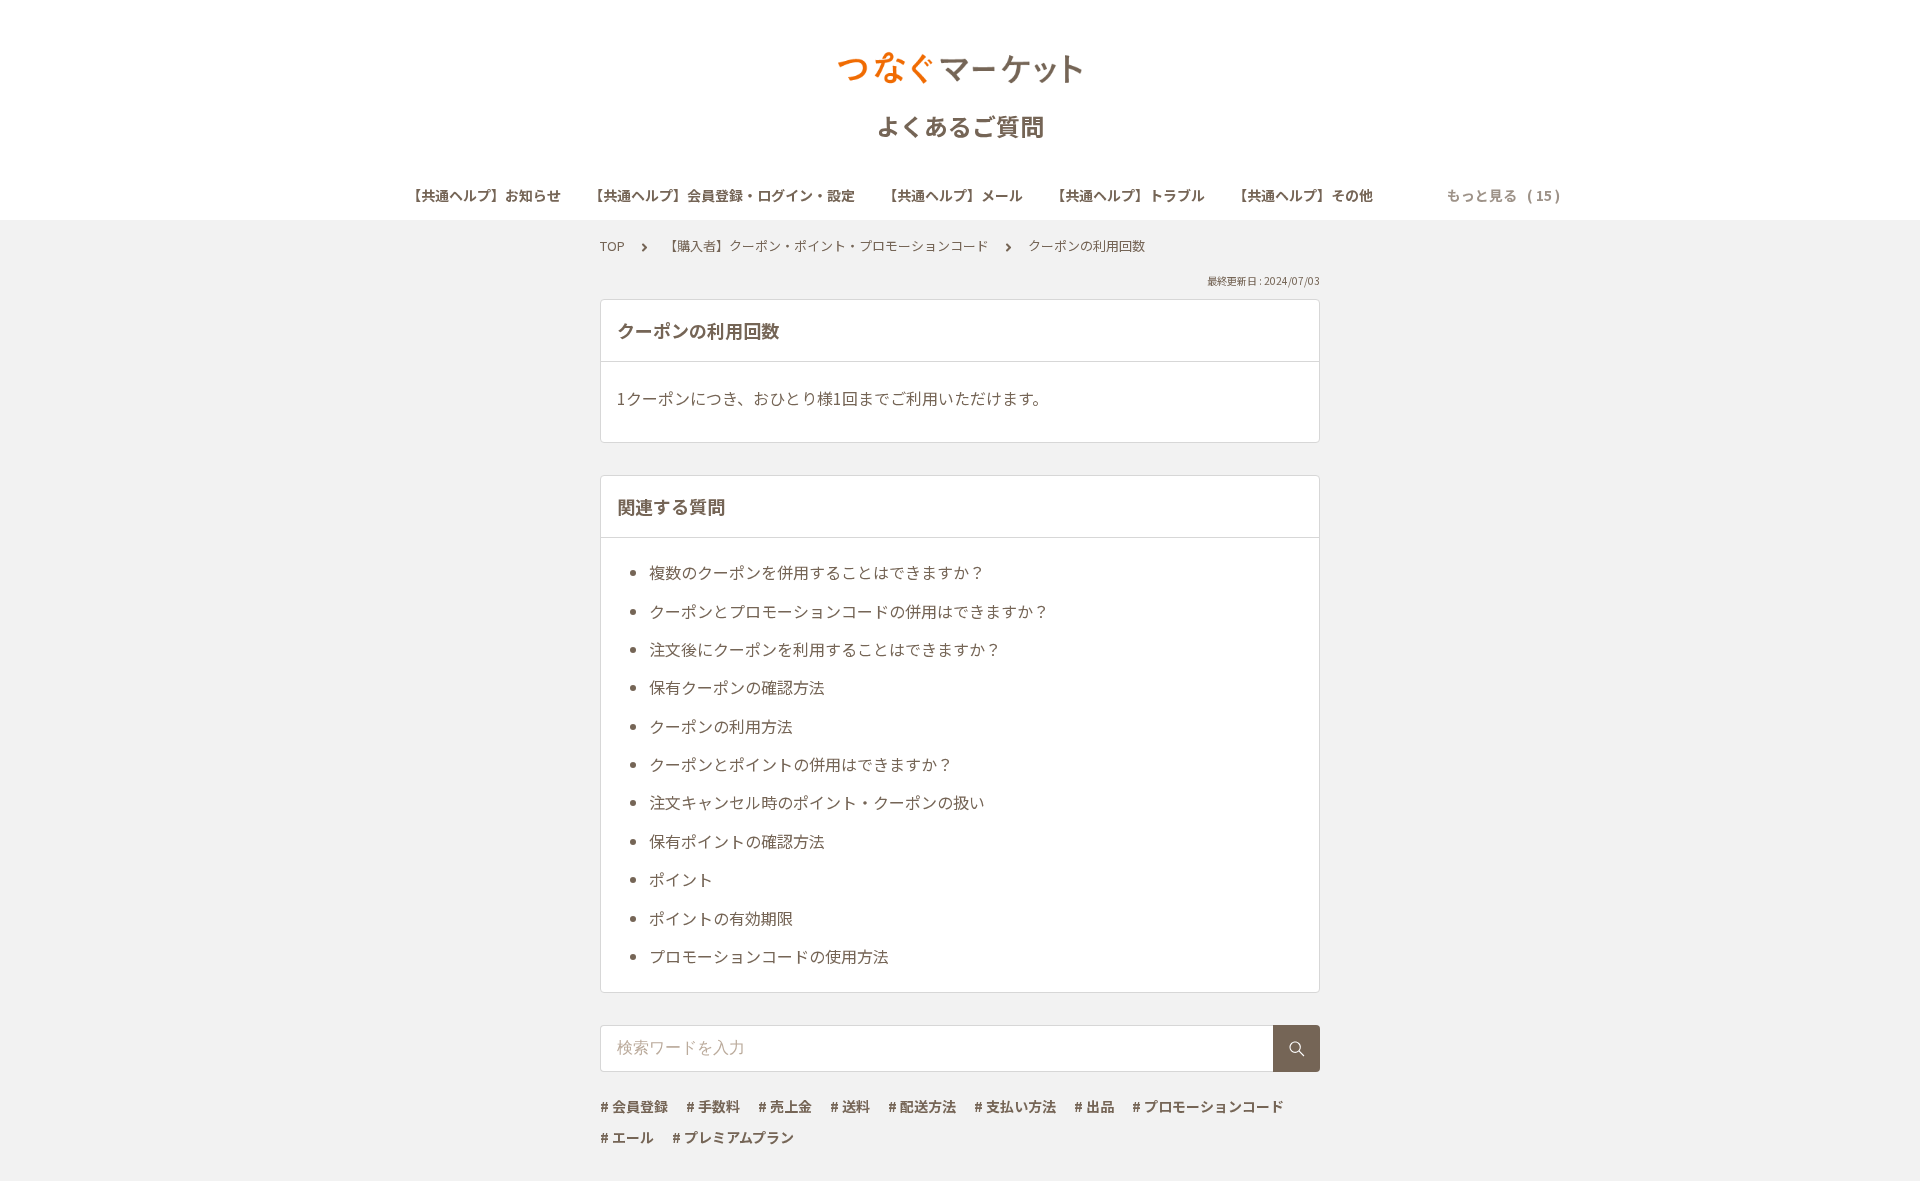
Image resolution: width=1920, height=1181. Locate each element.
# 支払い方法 (1015, 1106)
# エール (627, 1137)
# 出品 (1094, 1106)
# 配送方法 (922, 1106)
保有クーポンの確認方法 (737, 687)
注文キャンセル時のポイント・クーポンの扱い (817, 802)
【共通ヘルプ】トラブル (1128, 195)
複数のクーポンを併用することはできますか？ (817, 572)
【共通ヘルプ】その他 (1303, 195)
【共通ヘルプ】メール (953, 195)
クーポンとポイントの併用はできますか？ (801, 764)
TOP (612, 245)
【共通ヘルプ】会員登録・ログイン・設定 (722, 195)
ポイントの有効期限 (721, 918)
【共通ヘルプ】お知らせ (484, 195)
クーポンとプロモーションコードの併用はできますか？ (849, 611)
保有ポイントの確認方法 (737, 841)
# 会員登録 (634, 1106)
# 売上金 (785, 1106)
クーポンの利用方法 (721, 726)
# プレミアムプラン (733, 1137)
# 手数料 (713, 1106)
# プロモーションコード (1208, 1106)
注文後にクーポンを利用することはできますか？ (825, 649)
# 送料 (850, 1106)
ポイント (681, 879)
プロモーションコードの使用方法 (769, 956)
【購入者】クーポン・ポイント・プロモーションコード (826, 245)
